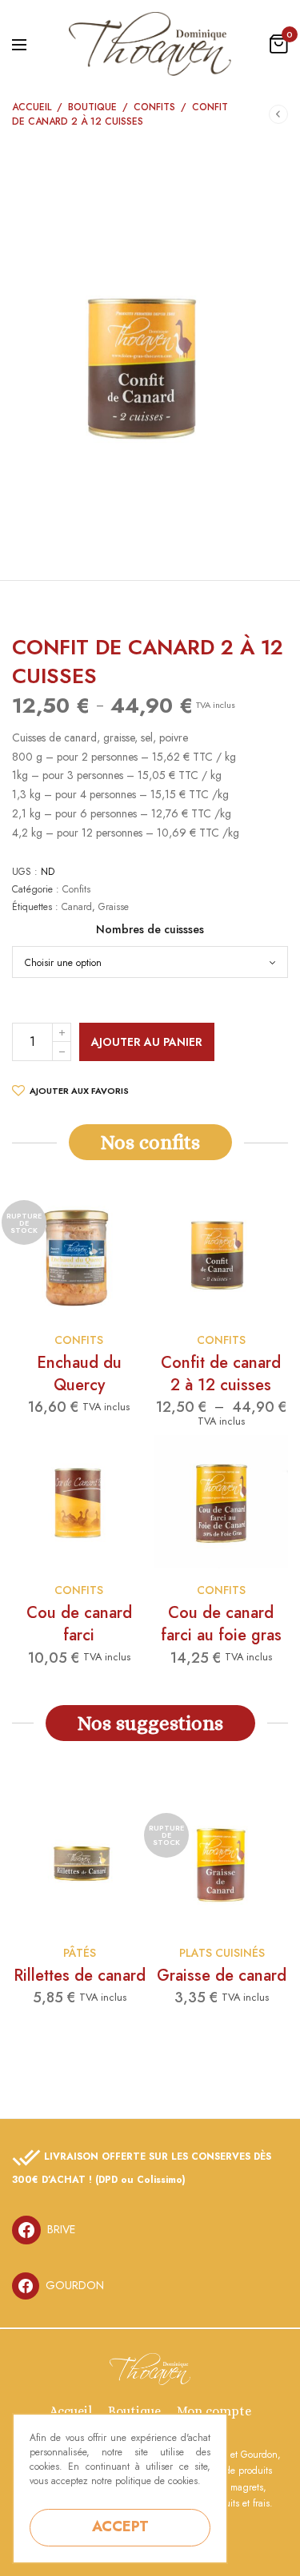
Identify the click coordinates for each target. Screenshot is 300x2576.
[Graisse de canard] (222, 1864)
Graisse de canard (222, 1976)
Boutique (92, 107)
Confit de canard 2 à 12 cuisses (221, 1374)
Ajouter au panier (147, 1042)
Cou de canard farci (79, 1624)
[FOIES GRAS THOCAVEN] (150, 44)
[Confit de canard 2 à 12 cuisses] (222, 1251)
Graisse (114, 907)
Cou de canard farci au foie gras (221, 1624)
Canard (77, 907)
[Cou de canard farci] (79, 1502)
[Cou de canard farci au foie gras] (222, 1502)
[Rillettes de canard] (79, 1864)
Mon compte (214, 2411)
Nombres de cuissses (150, 929)
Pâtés (80, 1953)
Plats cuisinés (222, 1953)
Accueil (32, 107)
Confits (154, 107)
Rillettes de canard (80, 1976)
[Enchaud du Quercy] (79, 1251)
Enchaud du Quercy (79, 1374)
